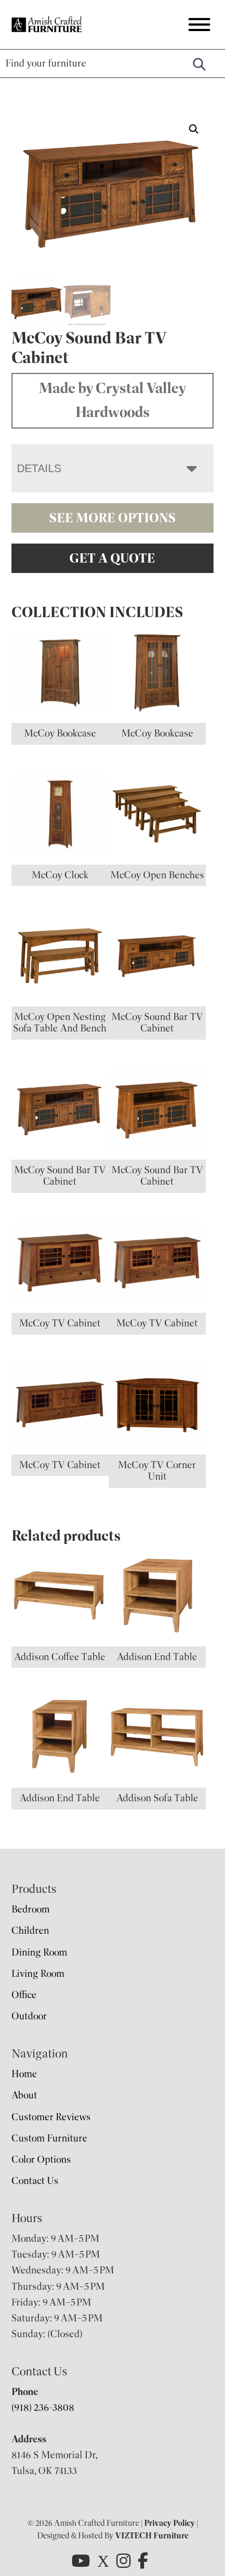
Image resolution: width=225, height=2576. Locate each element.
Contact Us (35, 2181)
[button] (194, 129)
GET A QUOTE (112, 558)
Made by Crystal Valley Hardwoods (112, 400)
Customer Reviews (51, 2117)
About (24, 2095)
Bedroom (31, 1909)
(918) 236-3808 (43, 2408)
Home (24, 2074)
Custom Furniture (49, 2138)
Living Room (38, 1974)
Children (30, 1931)
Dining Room (39, 1952)
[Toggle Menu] (199, 25)
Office (24, 1995)
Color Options (41, 2159)
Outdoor (29, 2016)
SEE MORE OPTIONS (112, 518)
